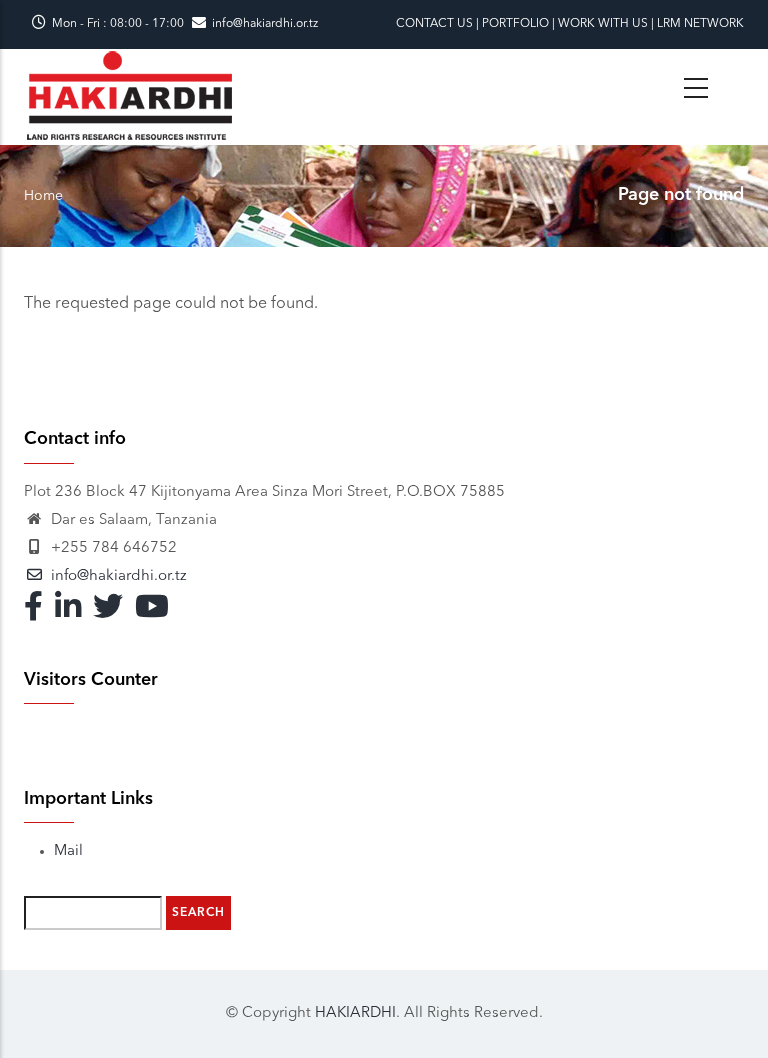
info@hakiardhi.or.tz (265, 24)
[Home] (129, 61)
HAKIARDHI (355, 1013)
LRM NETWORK (700, 24)
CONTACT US (434, 24)
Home (43, 196)
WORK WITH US (603, 24)
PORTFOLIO (515, 24)
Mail (68, 851)
